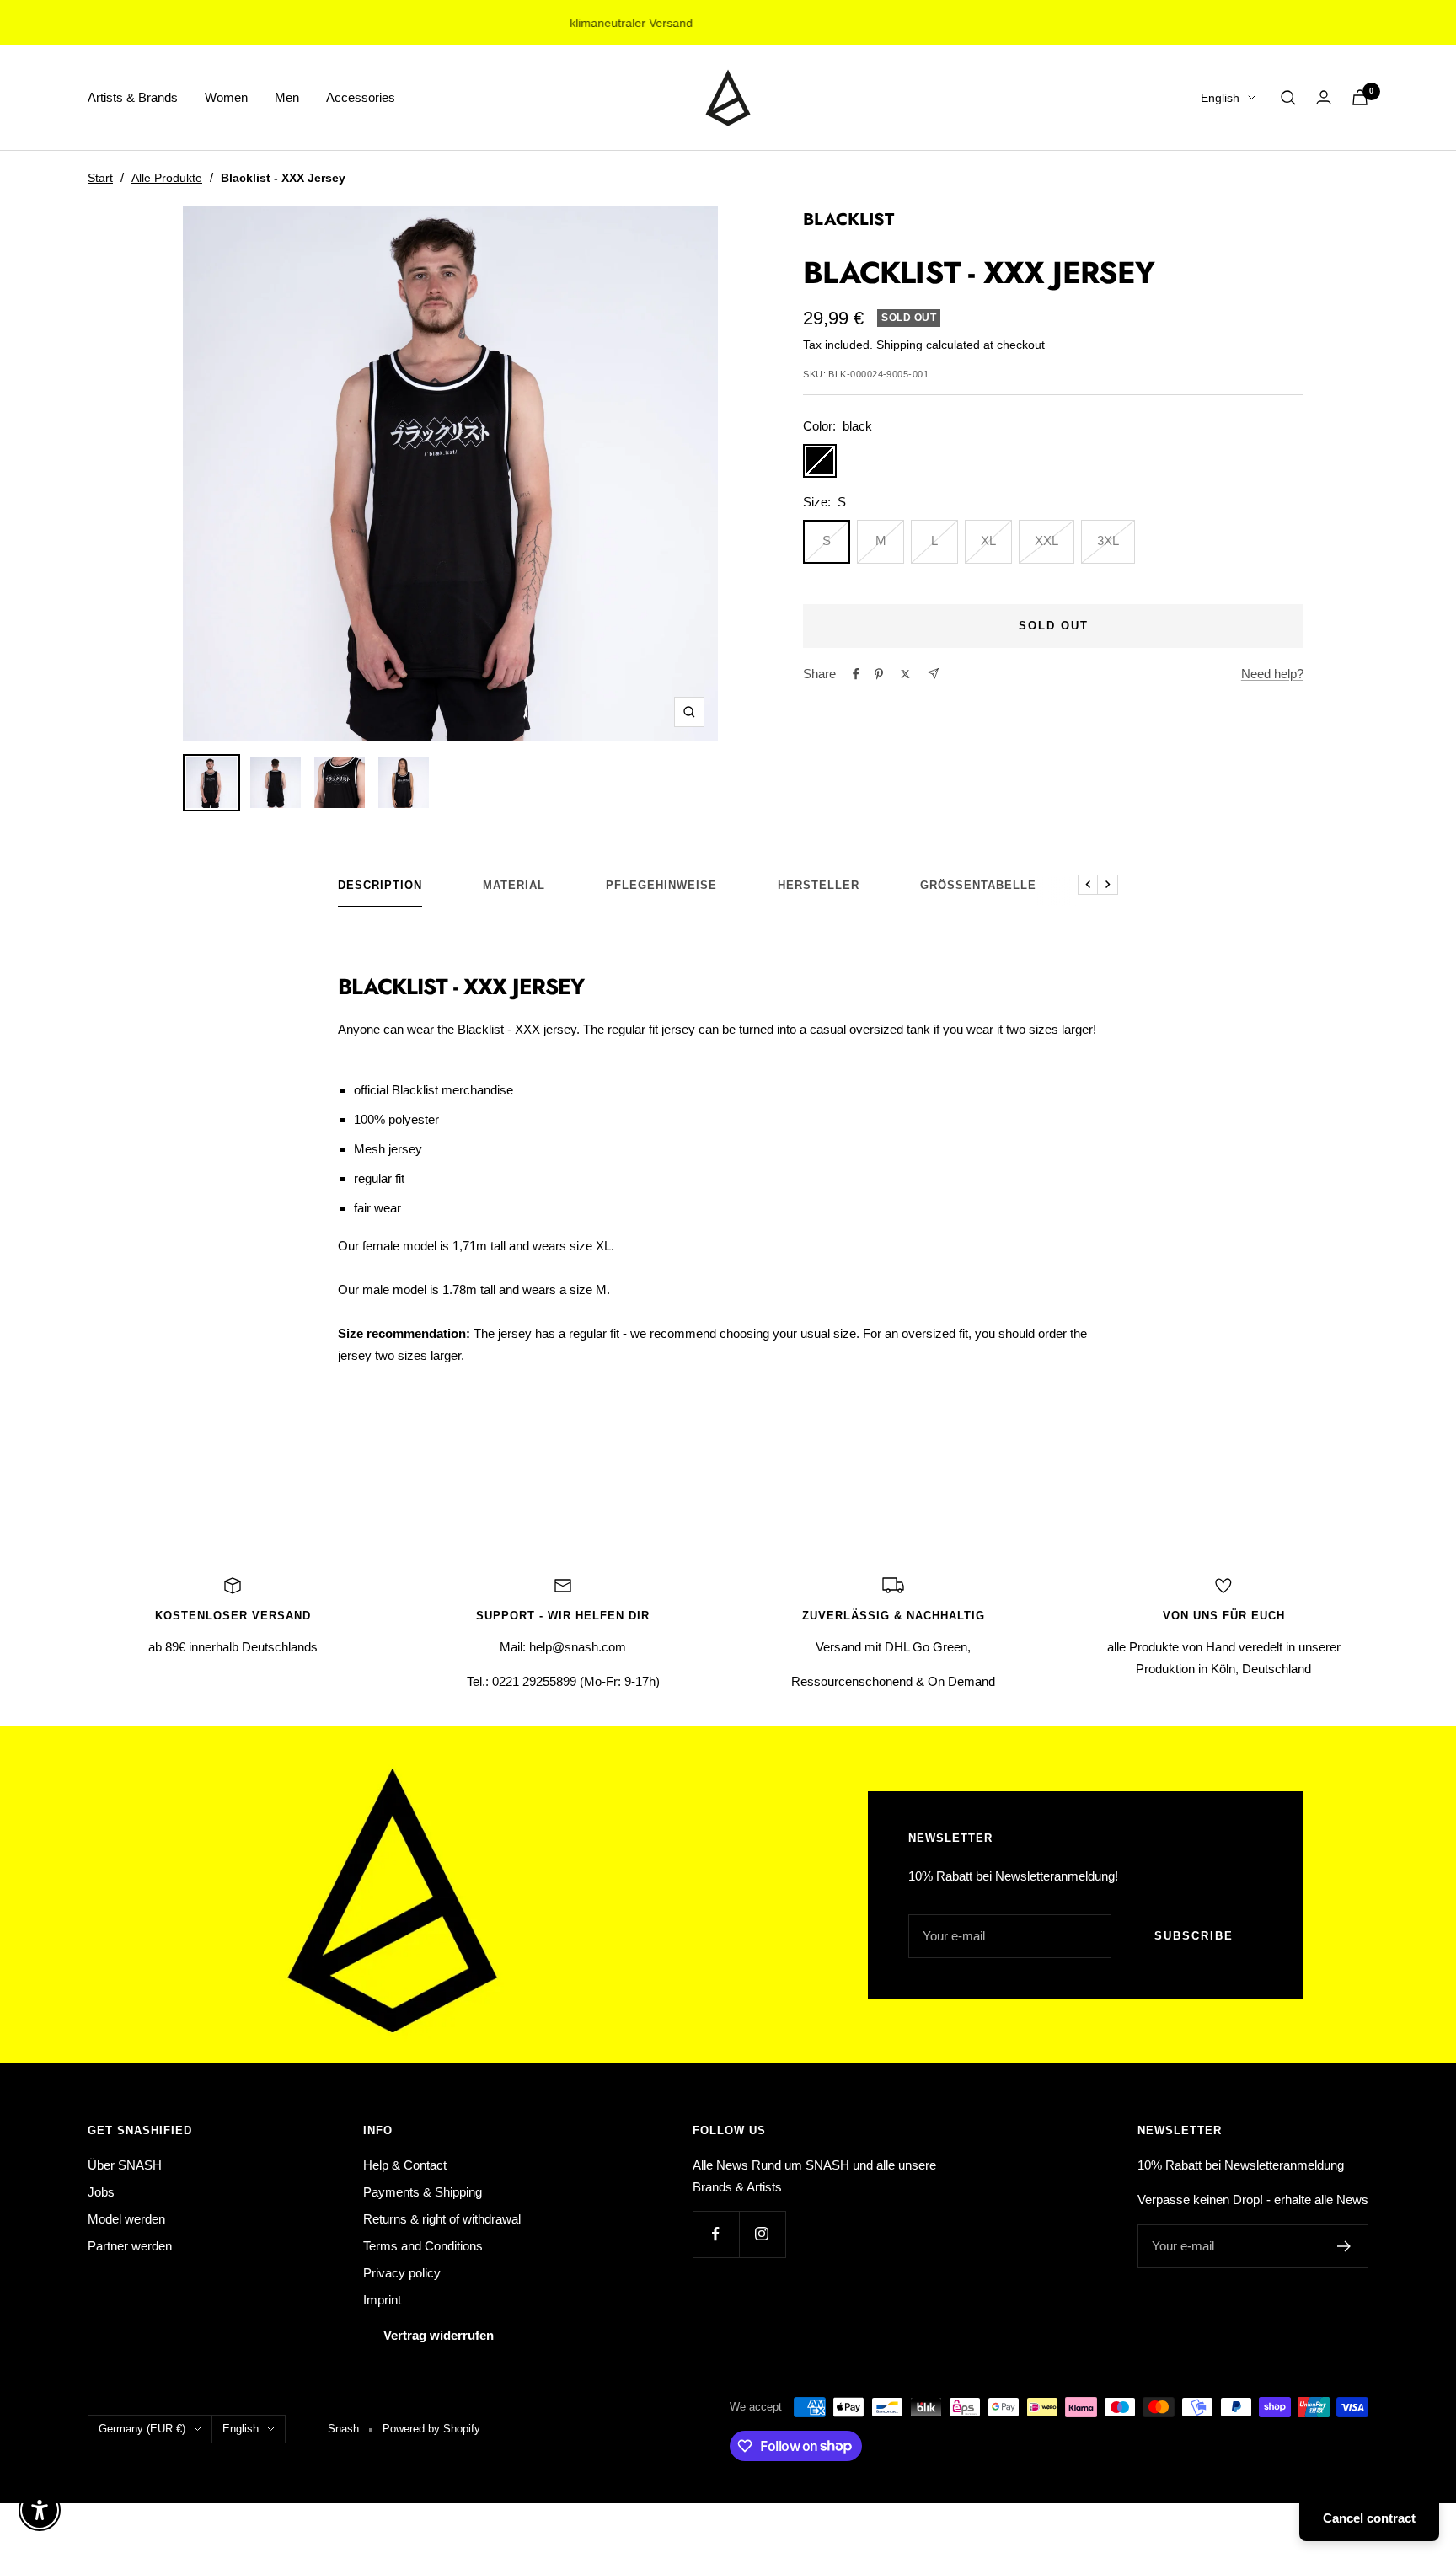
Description (380, 885)
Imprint (382, 2300)
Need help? (1272, 674)
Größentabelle (978, 885)
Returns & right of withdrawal (442, 2219)
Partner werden (130, 2246)
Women (226, 97)
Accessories (361, 97)
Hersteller (819, 885)
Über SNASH (125, 2165)
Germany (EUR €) (142, 2429)
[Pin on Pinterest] (879, 674)
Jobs (101, 2192)
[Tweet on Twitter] (905, 674)
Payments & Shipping (423, 2192)
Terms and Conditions (423, 2246)
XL (988, 540)
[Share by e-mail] (933, 674)
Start (100, 178)
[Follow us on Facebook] (716, 2234)
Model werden (126, 2219)
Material (514, 885)
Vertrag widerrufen (439, 2335)
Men (287, 97)
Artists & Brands (133, 97)
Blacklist (848, 219)
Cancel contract (1369, 2518)
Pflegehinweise (661, 885)
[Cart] (1360, 97)
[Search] (1288, 98)
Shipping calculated (928, 345)
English (1220, 98)
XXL (1046, 540)
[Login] (1324, 97)
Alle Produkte (167, 178)
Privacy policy (402, 2273)
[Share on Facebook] (856, 674)
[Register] (1344, 2246)
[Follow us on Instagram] (762, 2234)
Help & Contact (405, 2165)
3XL (1108, 540)
